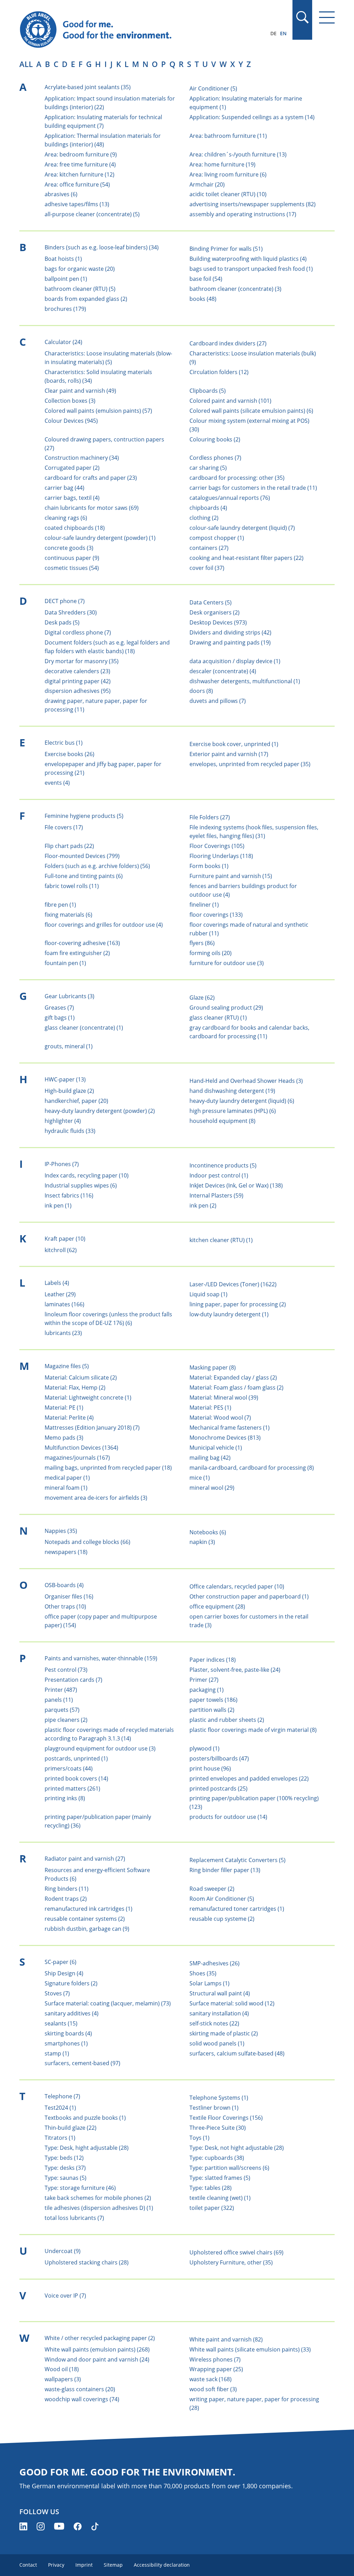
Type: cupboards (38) (217, 2158)
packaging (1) (207, 1690)
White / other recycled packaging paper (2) (100, 2338)
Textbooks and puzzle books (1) (85, 2118)
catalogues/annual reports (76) (230, 498)
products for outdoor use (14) (228, 1817)
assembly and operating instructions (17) (243, 214)
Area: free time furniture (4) (80, 164)
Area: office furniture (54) (77, 184)
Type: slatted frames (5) (220, 2178)
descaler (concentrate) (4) (223, 671)
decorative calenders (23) (77, 671)
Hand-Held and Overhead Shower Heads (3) (246, 1081)
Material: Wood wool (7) (220, 1418)
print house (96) (210, 1768)
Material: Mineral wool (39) (224, 1397)
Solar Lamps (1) (209, 1983)
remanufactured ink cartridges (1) (88, 1909)
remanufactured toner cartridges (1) (237, 1909)
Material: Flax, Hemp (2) (75, 1387)
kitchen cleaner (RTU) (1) (221, 1240)
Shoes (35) (203, 1973)
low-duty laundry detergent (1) (229, 1314)
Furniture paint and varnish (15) (231, 876)
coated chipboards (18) (75, 528)
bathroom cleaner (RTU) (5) (80, 289)
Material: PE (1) (64, 1408)
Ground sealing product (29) (226, 1008)
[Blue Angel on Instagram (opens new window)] (41, 2526)
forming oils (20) (211, 953)
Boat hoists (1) (63, 259)
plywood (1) (204, 1748)
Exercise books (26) (69, 754)
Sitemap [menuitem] (113, 2565)
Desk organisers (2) (215, 612)
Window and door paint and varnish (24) (97, 2359)
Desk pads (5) (62, 622)
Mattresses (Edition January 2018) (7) (92, 1428)
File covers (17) (64, 827)
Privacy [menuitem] (56, 2565)
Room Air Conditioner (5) (222, 1899)
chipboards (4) (208, 508)
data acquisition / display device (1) (235, 661)
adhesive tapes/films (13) (77, 204)
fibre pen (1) (60, 905)
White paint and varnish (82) (226, 2339)
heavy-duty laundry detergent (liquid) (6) (242, 1101)
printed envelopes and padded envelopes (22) (249, 1778)
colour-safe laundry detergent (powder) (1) (100, 538)
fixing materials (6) (68, 915)
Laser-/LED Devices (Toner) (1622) (233, 1284)
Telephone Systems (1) (219, 2098)
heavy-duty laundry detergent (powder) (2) (100, 1111)
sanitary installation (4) (219, 2013)
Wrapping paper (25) (216, 2369)
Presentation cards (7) (73, 1680)
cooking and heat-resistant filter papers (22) (246, 558)
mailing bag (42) (210, 1458)
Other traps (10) (65, 1606)
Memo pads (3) (64, 1438)
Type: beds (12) (64, 2158)
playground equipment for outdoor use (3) (100, 1748)
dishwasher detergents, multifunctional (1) (245, 681)
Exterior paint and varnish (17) (229, 754)
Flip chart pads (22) (69, 846)
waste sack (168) (211, 2379)
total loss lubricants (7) (74, 2218)
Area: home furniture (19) (222, 164)
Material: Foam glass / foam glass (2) (236, 1387)
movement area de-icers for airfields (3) (96, 1498)
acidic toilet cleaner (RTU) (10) (228, 194)
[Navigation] (327, 17)
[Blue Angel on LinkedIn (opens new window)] (23, 2526)
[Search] (302, 17)
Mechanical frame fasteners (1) (230, 1428)
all (26, 64)
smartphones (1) (66, 2043)
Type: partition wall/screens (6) (229, 2168)
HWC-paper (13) (65, 1079)
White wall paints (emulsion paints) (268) (97, 2349)
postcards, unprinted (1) (76, 1758)
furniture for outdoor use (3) (227, 963)
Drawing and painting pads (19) (230, 642)
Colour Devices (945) (71, 421)
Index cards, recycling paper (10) (87, 1175)
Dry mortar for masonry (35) (82, 661)
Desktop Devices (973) (218, 622)
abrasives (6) (61, 194)
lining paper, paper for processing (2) (238, 1304)
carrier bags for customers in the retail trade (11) (253, 488)
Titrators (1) (60, 2138)
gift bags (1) (60, 1018)
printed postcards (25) (218, 1788)
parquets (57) (62, 1710)
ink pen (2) (203, 1205)
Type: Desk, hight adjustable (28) (87, 2148)
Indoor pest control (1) (219, 1175)
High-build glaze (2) (69, 1091)
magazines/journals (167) (77, 1458)
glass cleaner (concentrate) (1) (84, 1028)
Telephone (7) (62, 2096)
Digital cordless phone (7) (78, 632)
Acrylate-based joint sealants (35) (88, 87)
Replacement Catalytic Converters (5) (237, 1860)
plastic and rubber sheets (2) (227, 1720)
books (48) (203, 299)
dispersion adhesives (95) (78, 691)
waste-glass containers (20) (80, 2389)
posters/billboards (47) (219, 1758)
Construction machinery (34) (82, 458)
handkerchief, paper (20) (76, 1101)
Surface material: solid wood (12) (232, 2003)
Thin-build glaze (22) (71, 2128)
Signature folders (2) (71, 1983)
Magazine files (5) (67, 1366)
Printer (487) (61, 1690)
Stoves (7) (57, 1993)
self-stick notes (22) (214, 2023)
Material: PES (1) (210, 1408)
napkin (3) (202, 1542)
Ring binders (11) (67, 1889)
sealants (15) (61, 2023)
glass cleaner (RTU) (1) (218, 1018)
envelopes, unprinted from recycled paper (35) (250, 764)
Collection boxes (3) (70, 401)
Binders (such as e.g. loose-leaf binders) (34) (102, 247)
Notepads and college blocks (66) (87, 1542)
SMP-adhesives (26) (215, 1963)
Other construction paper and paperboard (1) (249, 1596)
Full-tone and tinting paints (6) (84, 876)
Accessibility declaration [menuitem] (162, 2565)
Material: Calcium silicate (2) (81, 1377)
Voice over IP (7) (65, 2296)
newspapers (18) (66, 1552)
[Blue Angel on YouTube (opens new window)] (59, 2526)
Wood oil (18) (62, 2369)
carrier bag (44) (64, 488)
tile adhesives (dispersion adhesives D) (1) (99, 2208)
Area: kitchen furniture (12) (80, 174)
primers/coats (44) (69, 1768)
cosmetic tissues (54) (72, 568)
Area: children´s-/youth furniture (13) (238, 154)
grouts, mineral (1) (69, 1046)
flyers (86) (202, 943)
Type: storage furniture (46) (80, 2188)
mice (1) (200, 1478)
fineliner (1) (204, 905)
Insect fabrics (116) (69, 1195)
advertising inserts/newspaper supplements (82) (253, 204)
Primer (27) (204, 1680)
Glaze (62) (202, 998)
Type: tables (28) (211, 2188)
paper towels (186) (213, 1700)
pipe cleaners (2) (66, 1720)
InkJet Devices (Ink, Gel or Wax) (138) (236, 1185)
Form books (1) (209, 866)
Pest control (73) (66, 1670)
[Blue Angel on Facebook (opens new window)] (78, 2526)
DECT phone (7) (65, 601)
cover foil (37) (207, 568)
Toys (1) (199, 2138)
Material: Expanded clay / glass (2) (233, 1377)
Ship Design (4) (64, 1973)
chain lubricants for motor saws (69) (92, 508)
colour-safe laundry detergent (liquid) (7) (242, 528)
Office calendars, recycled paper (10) (237, 1586)
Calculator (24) (63, 342)
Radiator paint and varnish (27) (85, 1859)
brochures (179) (65, 309)
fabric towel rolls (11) (72, 886)
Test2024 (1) (60, 2108)
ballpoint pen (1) (66, 279)
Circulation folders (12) (219, 372)
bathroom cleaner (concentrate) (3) (235, 289)
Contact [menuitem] (28, 2565)
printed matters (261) (72, 1788)
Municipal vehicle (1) (216, 1448)
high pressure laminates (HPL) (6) (233, 1111)
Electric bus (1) (64, 743)
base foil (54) (206, 279)
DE (273, 33)
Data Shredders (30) (71, 612)
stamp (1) (57, 2053)
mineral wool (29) (212, 1488)
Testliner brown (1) (214, 2108)
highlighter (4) (63, 1121)
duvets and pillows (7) (218, 701)
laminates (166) (64, 1304)
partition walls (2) (212, 1710)
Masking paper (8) (213, 1367)
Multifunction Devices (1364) (81, 1448)
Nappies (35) (61, 1531)
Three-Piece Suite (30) (218, 2128)
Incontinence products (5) (223, 1165)
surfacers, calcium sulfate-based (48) (237, 2053)
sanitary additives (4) (72, 2013)
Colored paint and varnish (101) (230, 401)
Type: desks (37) (65, 2168)
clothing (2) (204, 518)
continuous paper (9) (72, 558)
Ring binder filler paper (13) (225, 1870)
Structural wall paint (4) (220, 1993)
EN (283, 33)
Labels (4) (57, 1283)
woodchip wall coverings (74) (82, 2399)
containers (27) (209, 548)
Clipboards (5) (208, 391)
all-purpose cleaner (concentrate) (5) (92, 214)
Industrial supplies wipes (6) (81, 1185)
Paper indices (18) (213, 1660)
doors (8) (201, 691)
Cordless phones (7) (215, 458)
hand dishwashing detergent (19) (232, 1091)
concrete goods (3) (69, 548)
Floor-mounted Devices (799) (82, 856)
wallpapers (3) (63, 2379)
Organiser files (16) (69, 1596)
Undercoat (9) (63, 2251)
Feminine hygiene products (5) (84, 816)
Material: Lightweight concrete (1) (88, 1397)
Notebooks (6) (208, 1532)
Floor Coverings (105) (217, 846)
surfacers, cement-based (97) (82, 2063)
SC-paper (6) (60, 1962)
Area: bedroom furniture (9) (81, 154)
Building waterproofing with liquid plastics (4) (248, 259)
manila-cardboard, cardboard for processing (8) (252, 1468)
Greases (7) (59, 1008)
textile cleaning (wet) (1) (220, 2198)
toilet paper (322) (212, 2208)
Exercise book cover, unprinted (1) (234, 744)
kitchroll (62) (61, 1250)
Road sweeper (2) (212, 1889)
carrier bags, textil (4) (72, 498)
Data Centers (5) (211, 602)
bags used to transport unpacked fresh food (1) (251, 269)
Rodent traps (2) (66, 1899)
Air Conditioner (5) (213, 88)
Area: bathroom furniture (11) (228, 136)
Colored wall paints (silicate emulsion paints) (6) (251, 411)
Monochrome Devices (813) (225, 1438)
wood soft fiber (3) (213, 2389)
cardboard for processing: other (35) (237, 478)
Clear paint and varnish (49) (80, 391)
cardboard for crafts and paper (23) (91, 478)
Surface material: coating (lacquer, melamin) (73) (108, 2003)
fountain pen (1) (65, 963)
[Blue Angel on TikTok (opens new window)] (95, 2526)
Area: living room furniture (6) (228, 174)
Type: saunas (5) (66, 2178)
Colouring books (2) (215, 439)
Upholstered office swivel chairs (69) (236, 2252)
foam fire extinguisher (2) (77, 953)
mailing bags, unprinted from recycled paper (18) (108, 1468)
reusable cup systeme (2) (222, 1919)
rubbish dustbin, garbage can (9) (87, 1929)
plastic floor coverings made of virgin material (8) (253, 1730)
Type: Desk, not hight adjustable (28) (237, 2148)
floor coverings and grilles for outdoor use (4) (104, 925)
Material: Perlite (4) (69, 1418)
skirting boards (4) (68, 2033)
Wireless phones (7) (215, 2359)
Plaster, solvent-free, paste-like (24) (235, 1670)
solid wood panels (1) (217, 2043)
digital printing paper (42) (78, 681)
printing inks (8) (65, 1798)
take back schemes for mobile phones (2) (98, 2198)
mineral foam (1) (66, 1488)
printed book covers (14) (76, 1778)
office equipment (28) (217, 1606)
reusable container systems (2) (85, 1919)
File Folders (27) (210, 817)
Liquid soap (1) (208, 1294)
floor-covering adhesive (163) (82, 943)
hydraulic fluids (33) (70, 1131)
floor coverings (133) (216, 915)
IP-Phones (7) (62, 1164)
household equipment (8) (222, 1121)
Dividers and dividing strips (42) (230, 632)
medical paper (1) (67, 1478)
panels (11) (59, 1700)
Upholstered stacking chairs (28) (87, 2262)
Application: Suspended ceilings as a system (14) (252, 117)
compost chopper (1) (217, 538)
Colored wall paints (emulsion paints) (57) (98, 411)
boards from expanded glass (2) (86, 299)
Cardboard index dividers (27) (228, 343)
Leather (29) (60, 1294)
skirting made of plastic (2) (224, 2033)
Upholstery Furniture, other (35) (231, 2262)
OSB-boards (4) (64, 1585)
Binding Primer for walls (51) (226, 249)
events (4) (57, 783)
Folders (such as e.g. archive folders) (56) (97, 866)
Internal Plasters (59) (216, 1195)
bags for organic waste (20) (80, 269)
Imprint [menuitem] (84, 2565)
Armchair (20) (207, 184)
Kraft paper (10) (65, 1239)
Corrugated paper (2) (72, 468)
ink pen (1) (58, 1205)
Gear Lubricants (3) (69, 996)
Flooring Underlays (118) (221, 856)
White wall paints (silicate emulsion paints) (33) (250, 2349)
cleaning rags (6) (66, 518)
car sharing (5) (208, 468)
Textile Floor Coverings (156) (226, 2118)
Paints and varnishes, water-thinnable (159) (101, 1658)
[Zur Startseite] (130, 30)
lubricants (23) (63, 1333)
